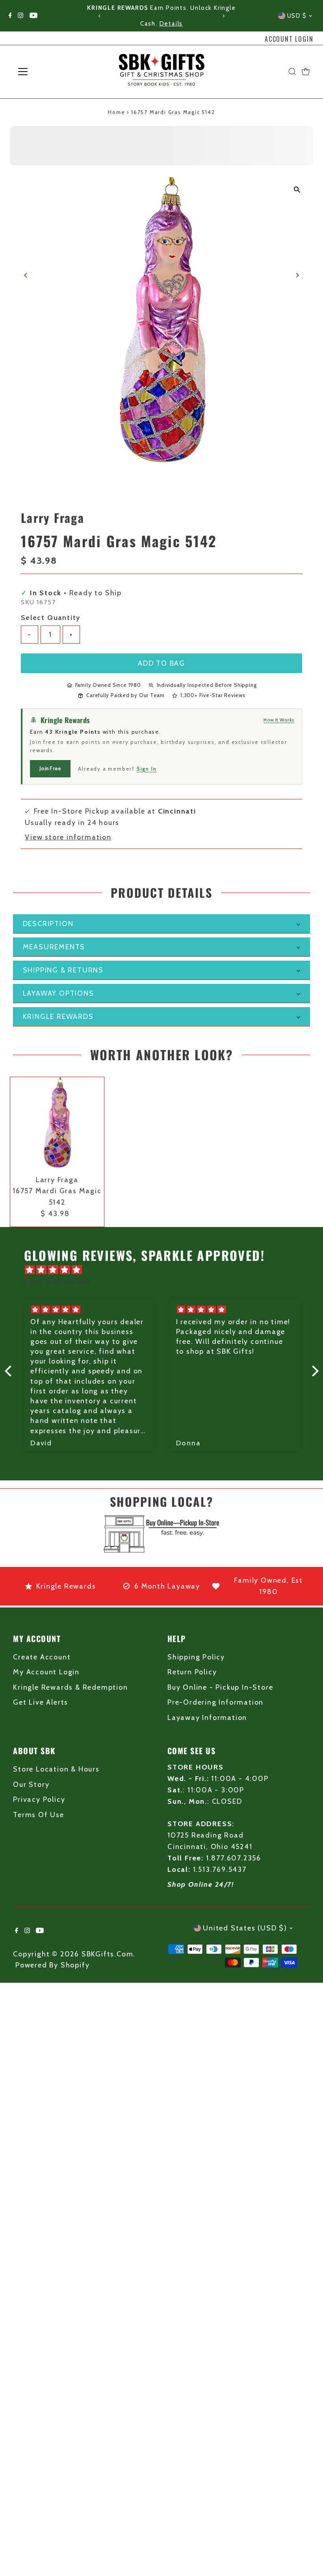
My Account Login (46, 1672)
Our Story (31, 1784)
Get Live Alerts (41, 1702)
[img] (166, 1270)
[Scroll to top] (307, 2554)
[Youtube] (33, 16)
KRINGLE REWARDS (58, 1017)
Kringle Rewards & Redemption (70, 1687)
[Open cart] (306, 72)
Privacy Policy (39, 1799)
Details (171, 24)
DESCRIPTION (48, 924)
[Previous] (100, 16)
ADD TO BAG (161, 663)
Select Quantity (51, 618)
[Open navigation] (48, 72)
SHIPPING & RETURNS (63, 970)
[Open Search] (292, 72)
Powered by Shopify (52, 1965)
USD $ (297, 16)
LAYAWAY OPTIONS (58, 993)
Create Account (42, 1657)
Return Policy (192, 1672)
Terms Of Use (39, 1815)
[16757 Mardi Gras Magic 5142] (57, 1124)
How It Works (279, 720)
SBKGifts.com (108, 1954)
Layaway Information (207, 1718)
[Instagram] (20, 16)
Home (116, 112)
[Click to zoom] (297, 190)
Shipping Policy (196, 1657)
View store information (68, 837)
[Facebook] (10, 16)
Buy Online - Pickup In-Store (220, 1687)
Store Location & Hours (56, 1769)
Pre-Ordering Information (215, 1702)
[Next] (223, 16)
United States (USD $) (245, 1928)
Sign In (147, 769)
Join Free (50, 768)
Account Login (289, 39)
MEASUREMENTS (54, 947)
